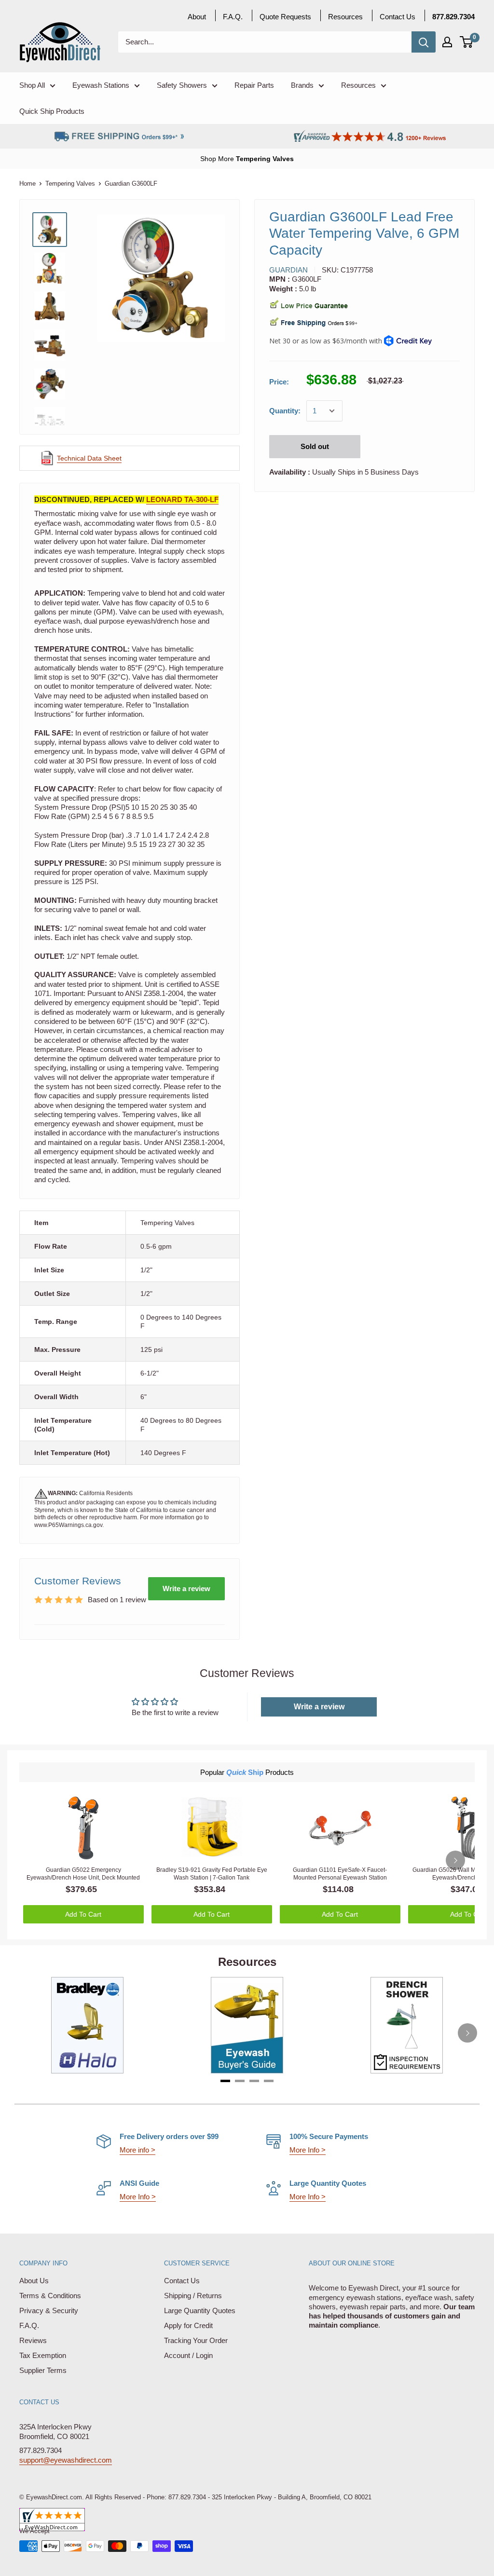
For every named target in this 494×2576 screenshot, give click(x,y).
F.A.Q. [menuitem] (233, 17)
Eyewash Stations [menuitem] (101, 85)
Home (27, 184)
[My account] (447, 42)
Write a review (186, 1588)
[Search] (424, 42)
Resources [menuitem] (358, 85)
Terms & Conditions (50, 2296)
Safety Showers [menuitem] (182, 85)
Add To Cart (83, 1914)
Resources (345, 17)
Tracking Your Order (196, 2340)
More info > (137, 2150)
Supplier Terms (43, 2370)
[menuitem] (453, 17)
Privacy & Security (49, 2310)
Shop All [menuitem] (32, 85)
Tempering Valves (265, 159)
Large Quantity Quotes (200, 2310)
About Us (34, 2281)
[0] (467, 42)
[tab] (225, 2081)
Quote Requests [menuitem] (285, 17)
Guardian (288, 270)
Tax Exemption (43, 2355)
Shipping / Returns (193, 2296)
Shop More (218, 159)
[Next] (455, 1860)
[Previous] (27, 2033)
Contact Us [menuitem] (398, 17)
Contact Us (182, 2281)
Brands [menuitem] (302, 85)
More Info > (308, 2150)
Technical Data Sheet (89, 458)
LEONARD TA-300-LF (182, 499)
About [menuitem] (197, 17)
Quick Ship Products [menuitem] (52, 111)
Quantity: (285, 411)
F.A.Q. (29, 2325)
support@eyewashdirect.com (66, 2460)
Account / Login (188, 2355)
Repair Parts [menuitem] (254, 85)
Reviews (33, 2340)
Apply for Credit (188, 2325)
